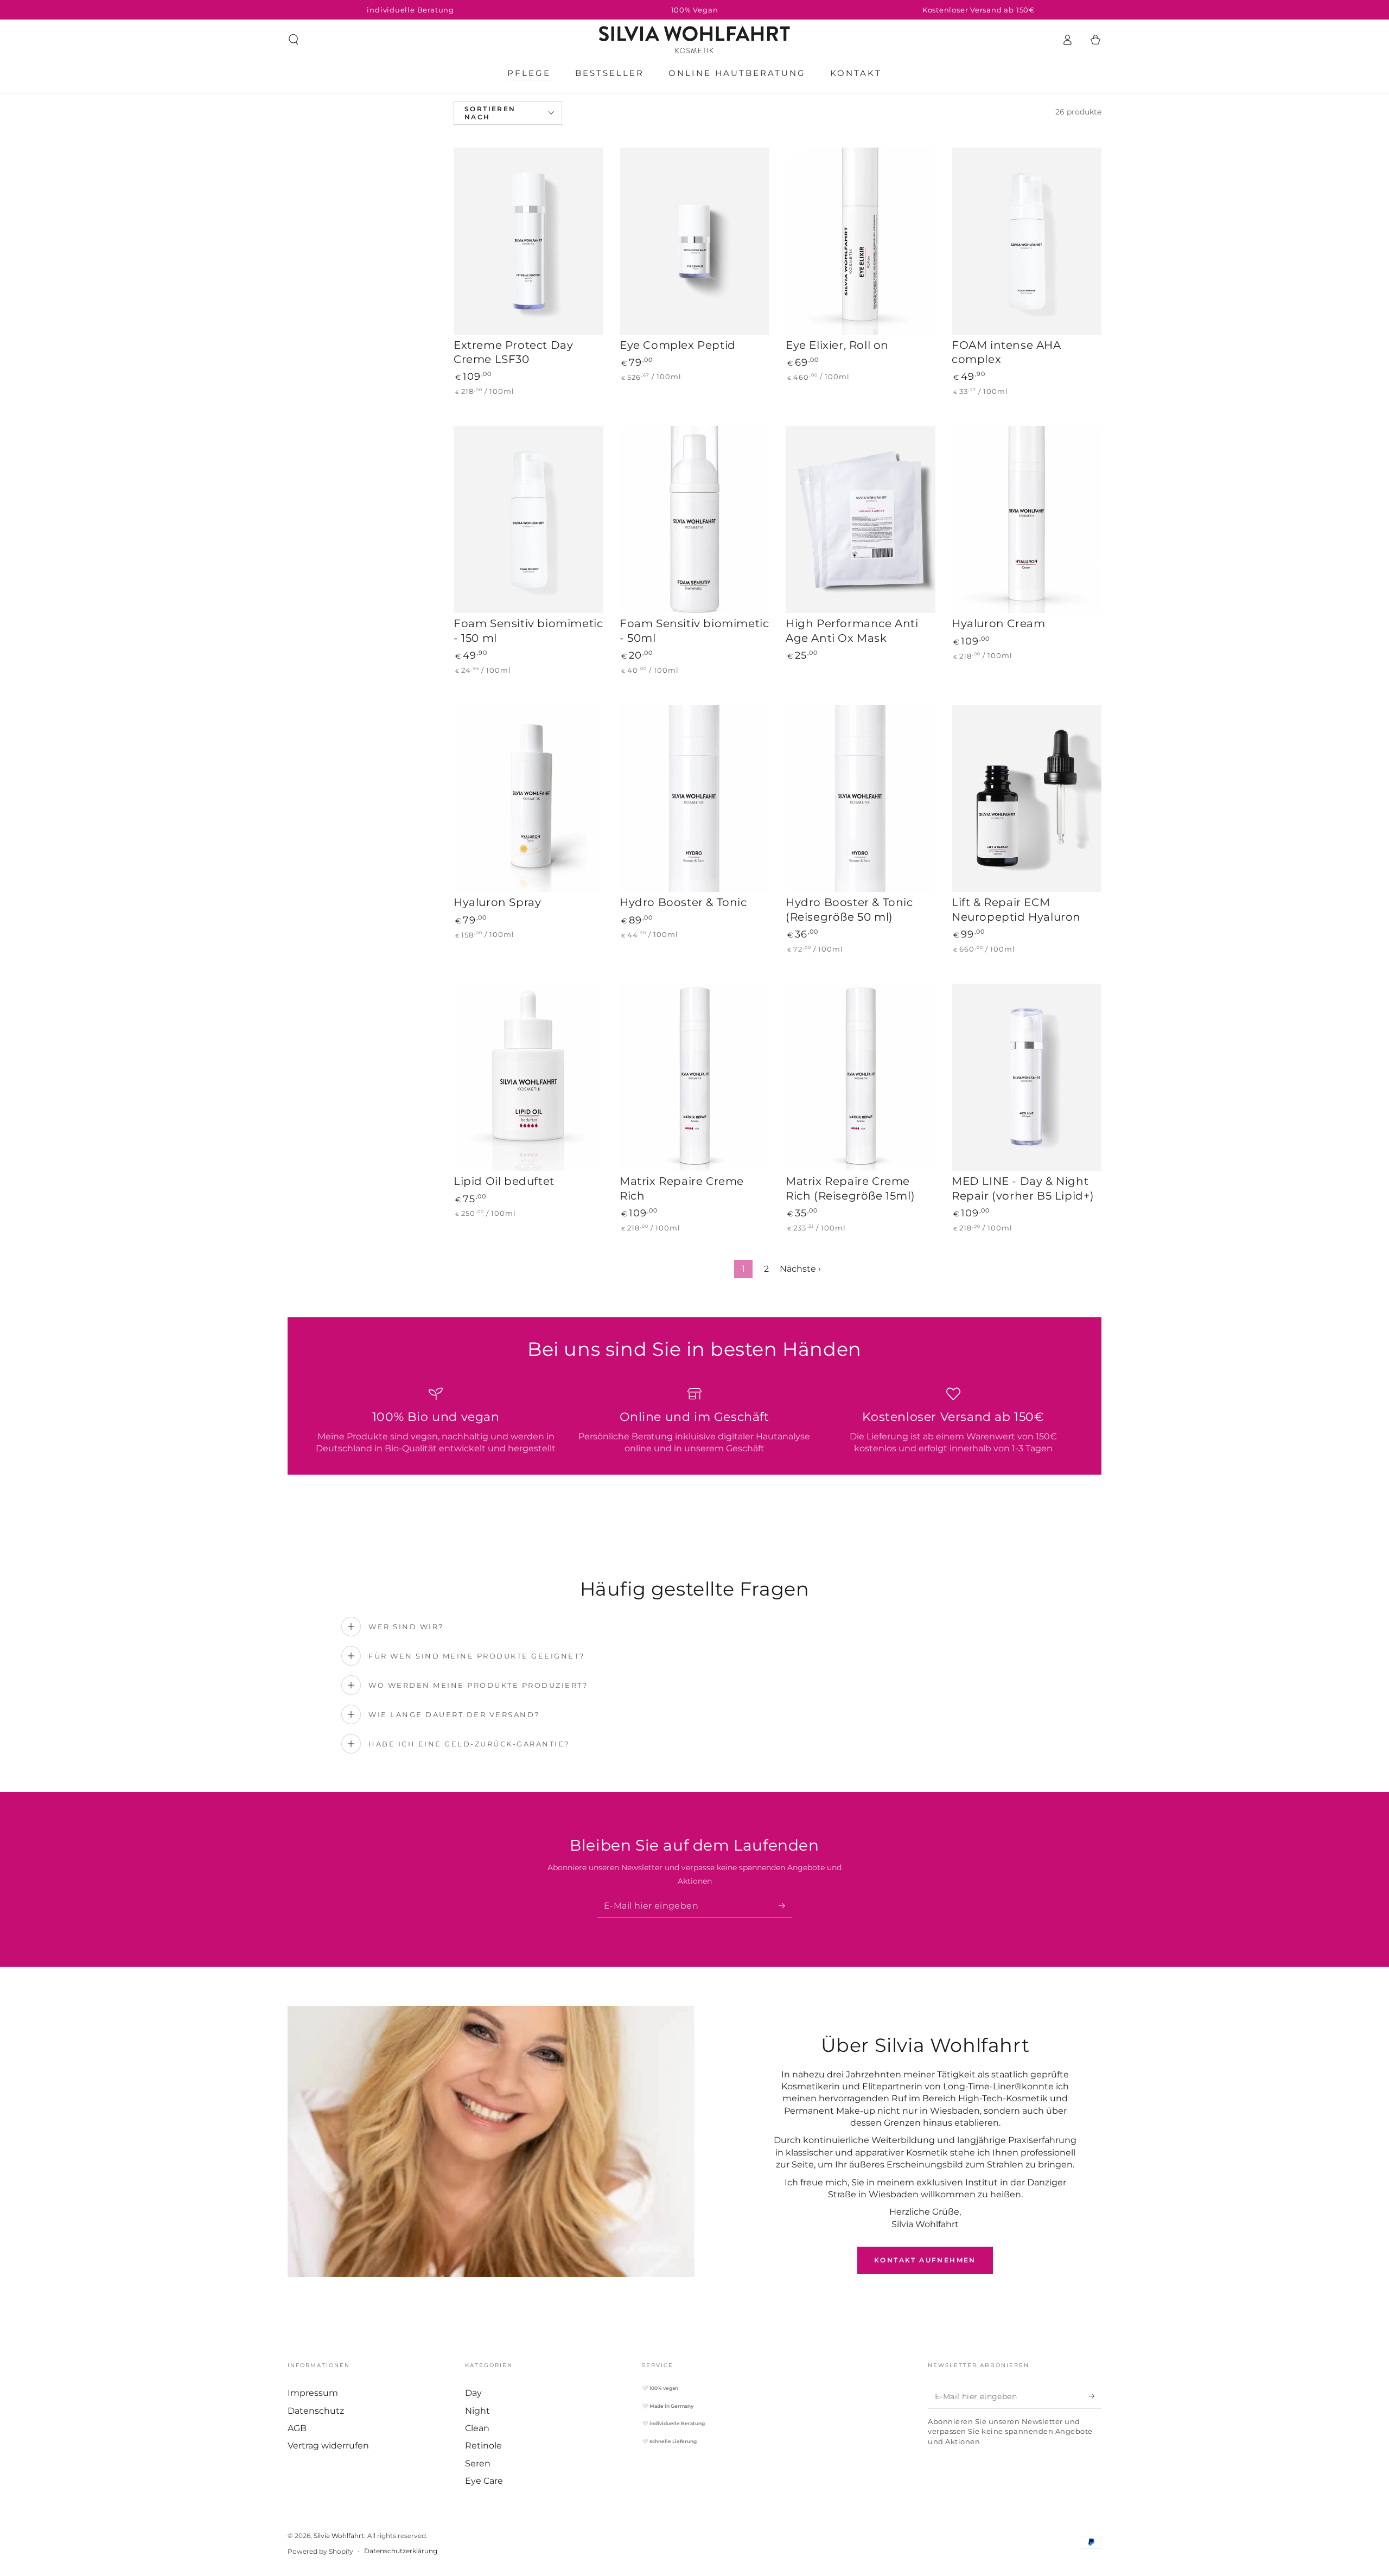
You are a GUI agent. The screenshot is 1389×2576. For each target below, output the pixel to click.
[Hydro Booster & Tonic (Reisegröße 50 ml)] (861, 798)
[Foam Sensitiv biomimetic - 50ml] (694, 519)
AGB (297, 2428)
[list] (694, 1421)
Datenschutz (316, 2411)
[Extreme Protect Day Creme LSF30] (528, 241)
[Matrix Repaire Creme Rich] (694, 1077)
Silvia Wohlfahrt (339, 2536)
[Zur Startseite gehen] (694, 40)
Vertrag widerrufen (328, 2446)
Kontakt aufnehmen (925, 2260)
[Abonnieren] (785, 1905)
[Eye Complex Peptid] (694, 241)
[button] (294, 40)
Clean (477, 2428)
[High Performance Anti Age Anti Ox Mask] (861, 519)
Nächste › (800, 1269)
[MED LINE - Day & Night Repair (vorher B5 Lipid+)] (1027, 1077)
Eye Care (484, 2481)
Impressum (313, 2393)
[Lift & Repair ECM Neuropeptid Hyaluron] (1027, 798)
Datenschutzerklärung (401, 2551)
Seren (478, 2463)
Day (473, 2393)
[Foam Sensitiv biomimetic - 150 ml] (528, 519)
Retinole (483, 2446)
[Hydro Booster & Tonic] (694, 798)
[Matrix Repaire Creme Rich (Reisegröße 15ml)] (861, 1077)
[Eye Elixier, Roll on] (861, 241)
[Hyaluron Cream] (1027, 519)
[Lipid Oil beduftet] (528, 1077)
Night (477, 2411)
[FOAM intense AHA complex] (1027, 241)
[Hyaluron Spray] (528, 798)
